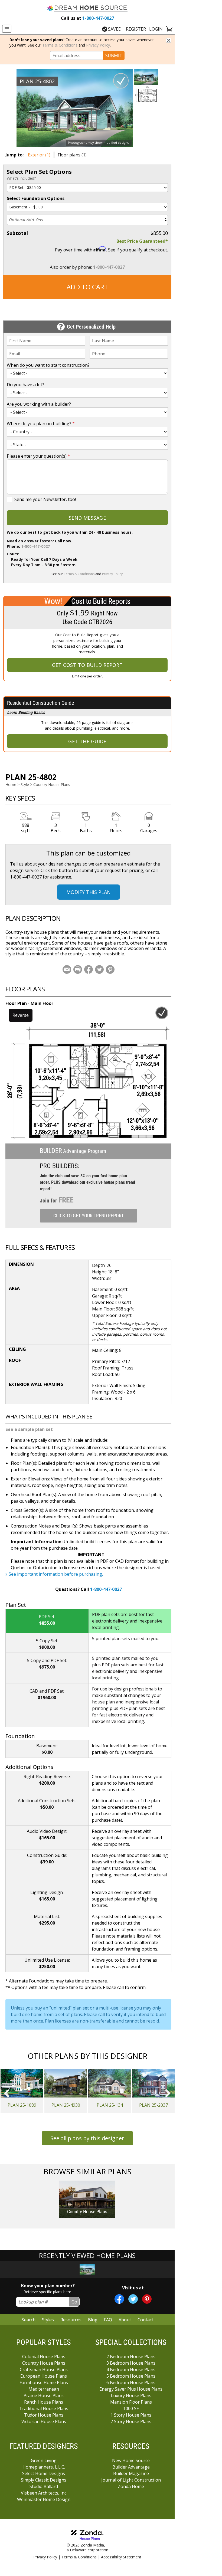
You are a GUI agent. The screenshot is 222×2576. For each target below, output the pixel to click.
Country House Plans (52, 784)
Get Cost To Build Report (87, 665)
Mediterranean (44, 2389)
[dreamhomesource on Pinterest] (147, 2299)
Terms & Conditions (60, 45)
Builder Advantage (131, 2467)
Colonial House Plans (44, 2357)
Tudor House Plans (44, 2415)
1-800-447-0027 (87, 18)
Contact (145, 2320)
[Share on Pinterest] (110, 969)
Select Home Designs (44, 2473)
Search (29, 2320)
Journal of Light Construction (131, 2480)
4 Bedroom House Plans (131, 2369)
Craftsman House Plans (44, 2369)
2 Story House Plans (131, 2421)
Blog (93, 2320)
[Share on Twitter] (99, 969)
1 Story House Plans (131, 2415)
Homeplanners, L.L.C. (44, 2467)
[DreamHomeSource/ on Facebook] (119, 2299)
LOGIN (156, 29)
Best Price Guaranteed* (142, 241)
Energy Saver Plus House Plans (131, 2389)
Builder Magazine (131, 2473)
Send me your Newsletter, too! (45, 499)
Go (74, 2302)
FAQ (108, 2320)
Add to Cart (87, 287)
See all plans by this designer (87, 2138)
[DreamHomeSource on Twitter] (133, 2299)
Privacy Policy (98, 45)
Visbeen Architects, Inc (44, 2493)
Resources (71, 2320)
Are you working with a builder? (39, 404)
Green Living (44, 2460)
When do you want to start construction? (48, 365)
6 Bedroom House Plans (131, 2382)
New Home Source (131, 2460)
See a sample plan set (29, 1429)
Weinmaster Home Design (44, 2499)
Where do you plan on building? (41, 424)
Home (11, 784)
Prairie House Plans (44, 2395)
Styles (48, 2320)
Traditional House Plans (44, 2408)
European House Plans (44, 2376)
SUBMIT (114, 55)
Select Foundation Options (36, 198)
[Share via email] (67, 969)
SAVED (115, 29)
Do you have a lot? (25, 385)
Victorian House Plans (44, 2421)
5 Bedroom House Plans (131, 2376)
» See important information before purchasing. (54, 1574)
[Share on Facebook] (89, 969)
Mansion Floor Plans (131, 2402)
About (125, 2320)
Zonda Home (131, 2486)
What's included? (21, 178)
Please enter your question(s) (38, 456)
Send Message (87, 518)
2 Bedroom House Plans (131, 2357)
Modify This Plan (89, 892)
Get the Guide (87, 741)
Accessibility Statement (121, 2557)
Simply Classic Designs (44, 2480)
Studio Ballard (44, 2486)
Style (25, 784)
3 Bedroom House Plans (131, 2363)
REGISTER (136, 29)
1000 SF (131, 2408)
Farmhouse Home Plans (44, 2382)
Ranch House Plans (44, 2402)
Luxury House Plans (131, 2395)
